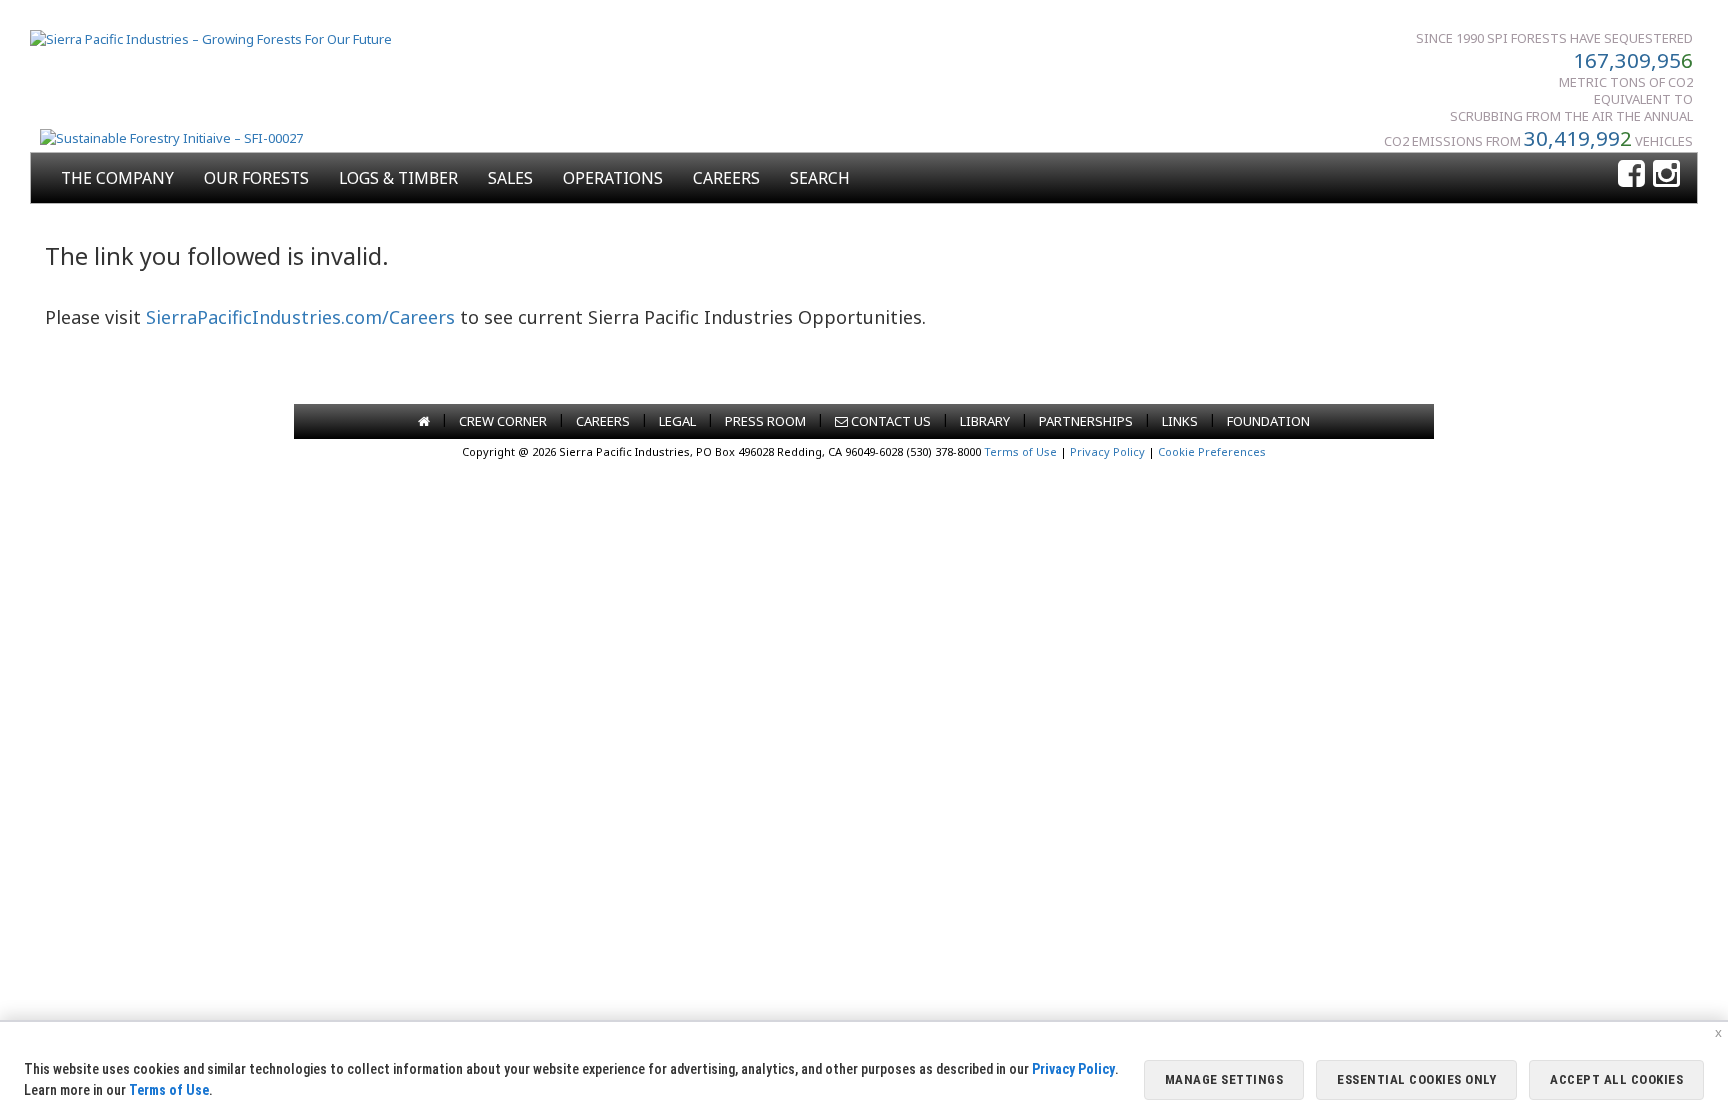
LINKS (1180, 421)
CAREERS (726, 178)
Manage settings (1224, 1079)
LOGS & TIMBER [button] (398, 178)
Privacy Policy (1107, 451)
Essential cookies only (1416, 1079)
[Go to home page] (424, 421)
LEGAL (677, 421)
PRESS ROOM (765, 421)
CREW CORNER (503, 421)
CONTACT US (889, 421)
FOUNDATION (1268, 421)
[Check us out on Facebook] (1631, 174)
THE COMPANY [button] (117, 178)
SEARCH (820, 178)
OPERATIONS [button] (613, 178)
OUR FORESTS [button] (256, 178)
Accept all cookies (1616, 1079)
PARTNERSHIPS (1086, 421)
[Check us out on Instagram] (1666, 174)
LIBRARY (985, 421)
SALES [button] (510, 178)
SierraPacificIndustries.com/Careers (300, 317)
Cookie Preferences (1212, 451)
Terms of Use (1020, 451)
